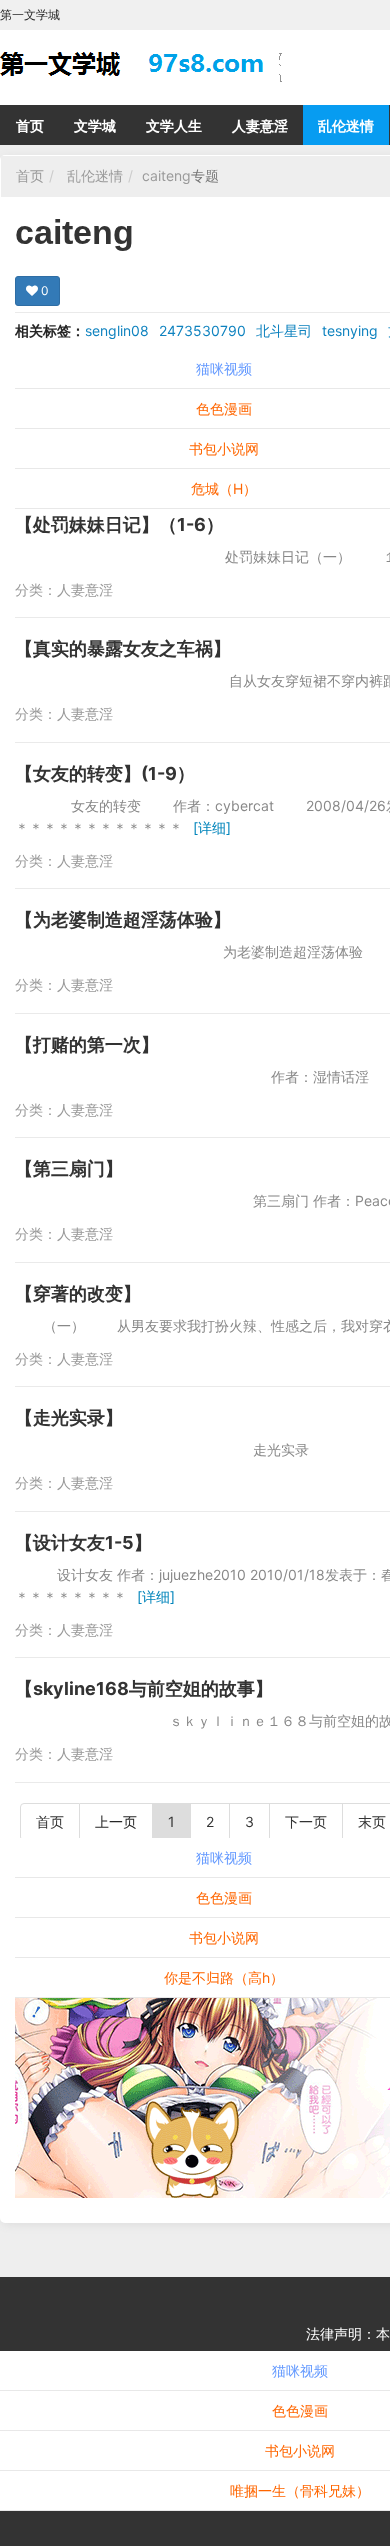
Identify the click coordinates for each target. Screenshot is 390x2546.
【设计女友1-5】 (83, 1542)
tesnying (350, 330)
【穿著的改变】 (78, 1293)
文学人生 (174, 125)
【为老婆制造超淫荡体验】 (123, 919)
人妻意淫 (260, 125)
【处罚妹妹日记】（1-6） (119, 524)
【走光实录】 (69, 1417)
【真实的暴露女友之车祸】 (123, 648)
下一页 (306, 1821)
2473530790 (202, 330)
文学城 (95, 125)
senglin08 (117, 330)
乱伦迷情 (346, 125)
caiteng (166, 175)
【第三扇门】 (69, 1168)
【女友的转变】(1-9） (105, 773)
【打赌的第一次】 (87, 1044)
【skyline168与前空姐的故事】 (144, 1688)
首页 (30, 125)
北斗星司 (284, 330)
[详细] (212, 827)
